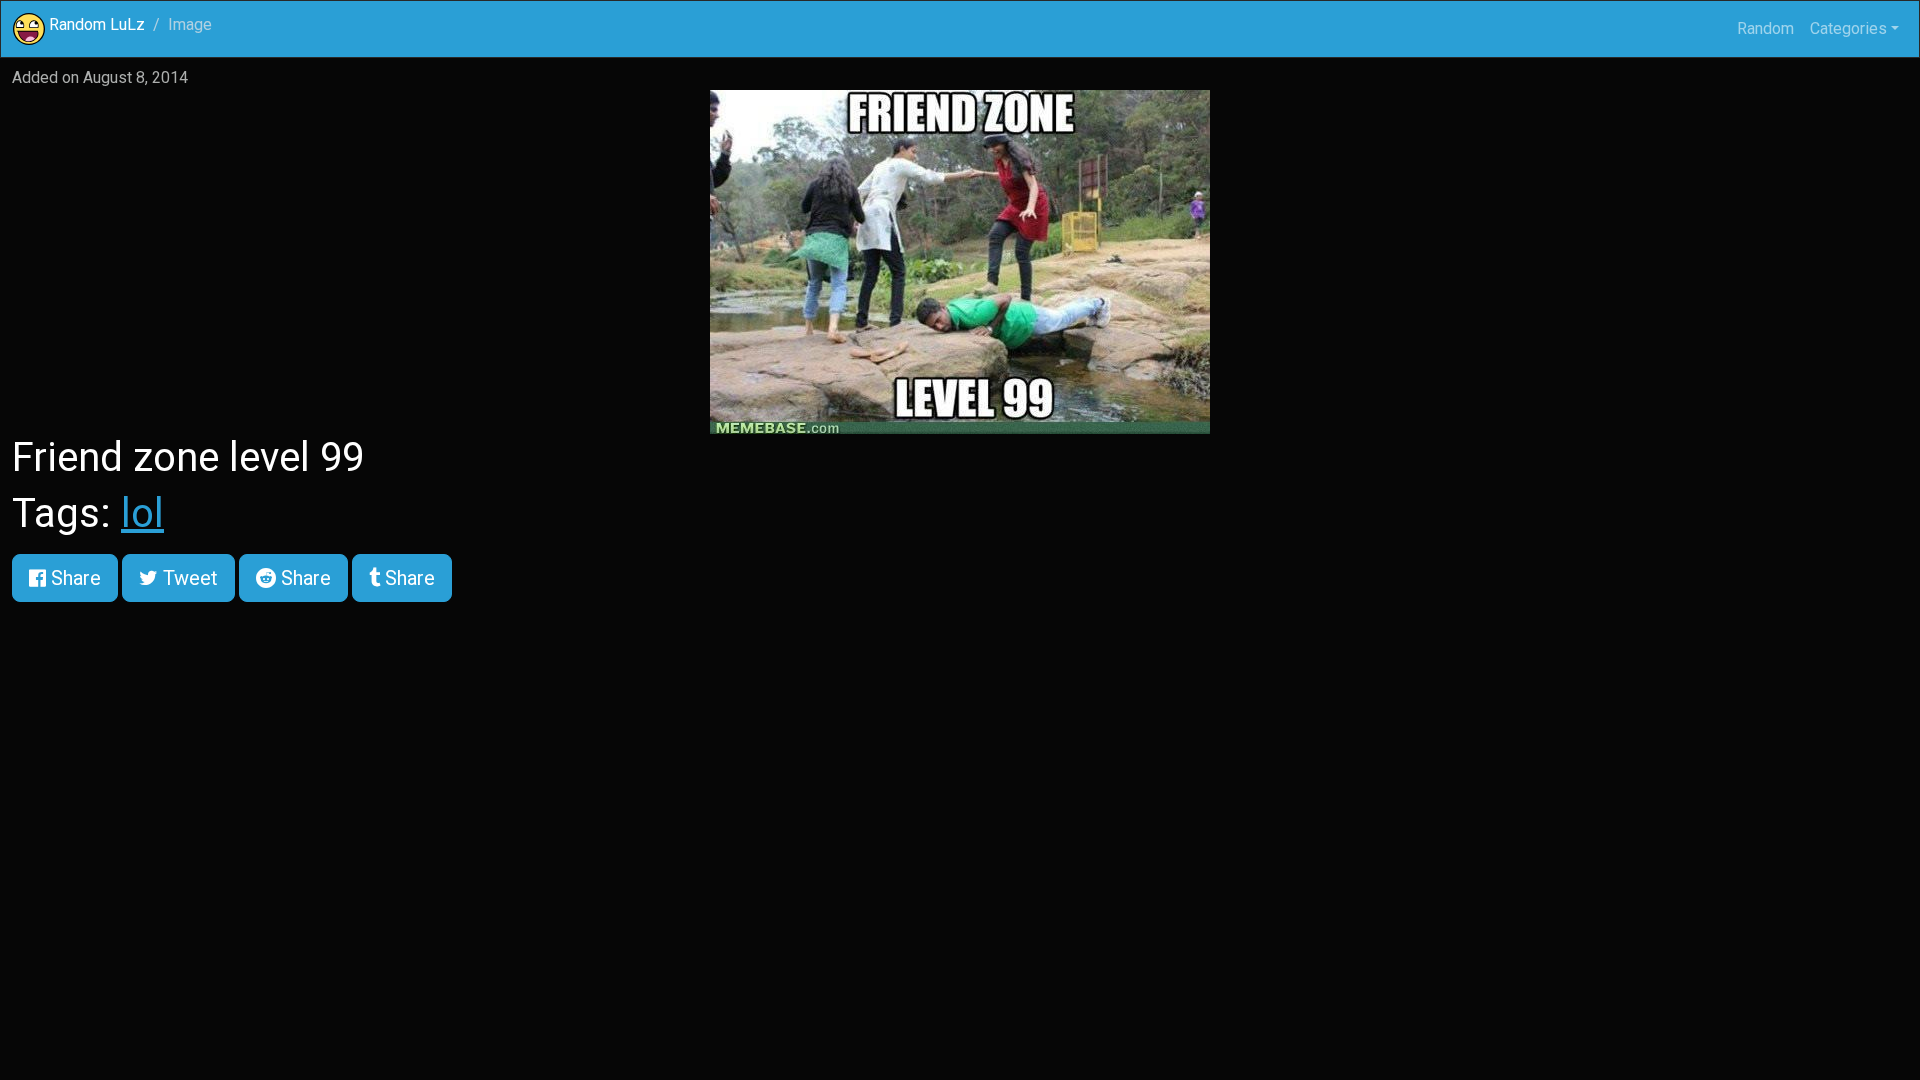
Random (1765, 28)
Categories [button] (1848, 28)
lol (142, 513)
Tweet (188, 578)
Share (73, 578)
